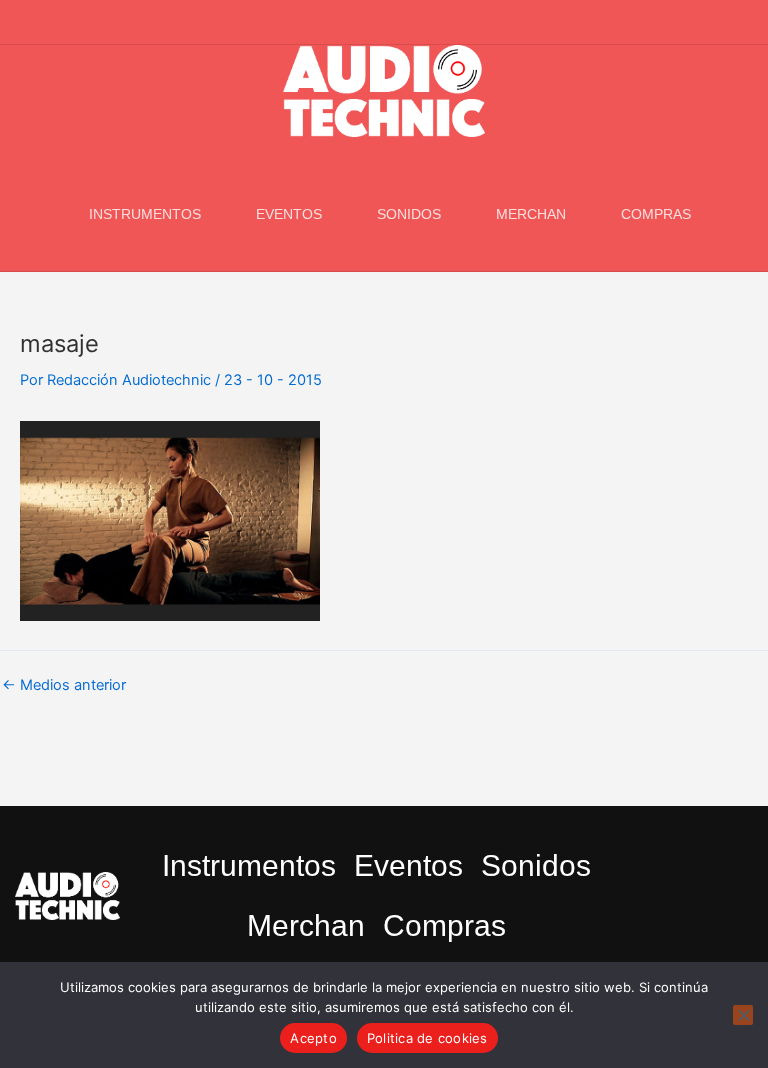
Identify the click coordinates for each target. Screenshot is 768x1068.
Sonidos (409, 214)
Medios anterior (64, 685)
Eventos (289, 214)
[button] (742, 23)
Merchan (531, 214)
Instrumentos (145, 214)
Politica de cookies (427, 1038)
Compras (656, 214)
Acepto (313, 1038)
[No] (743, 1015)
